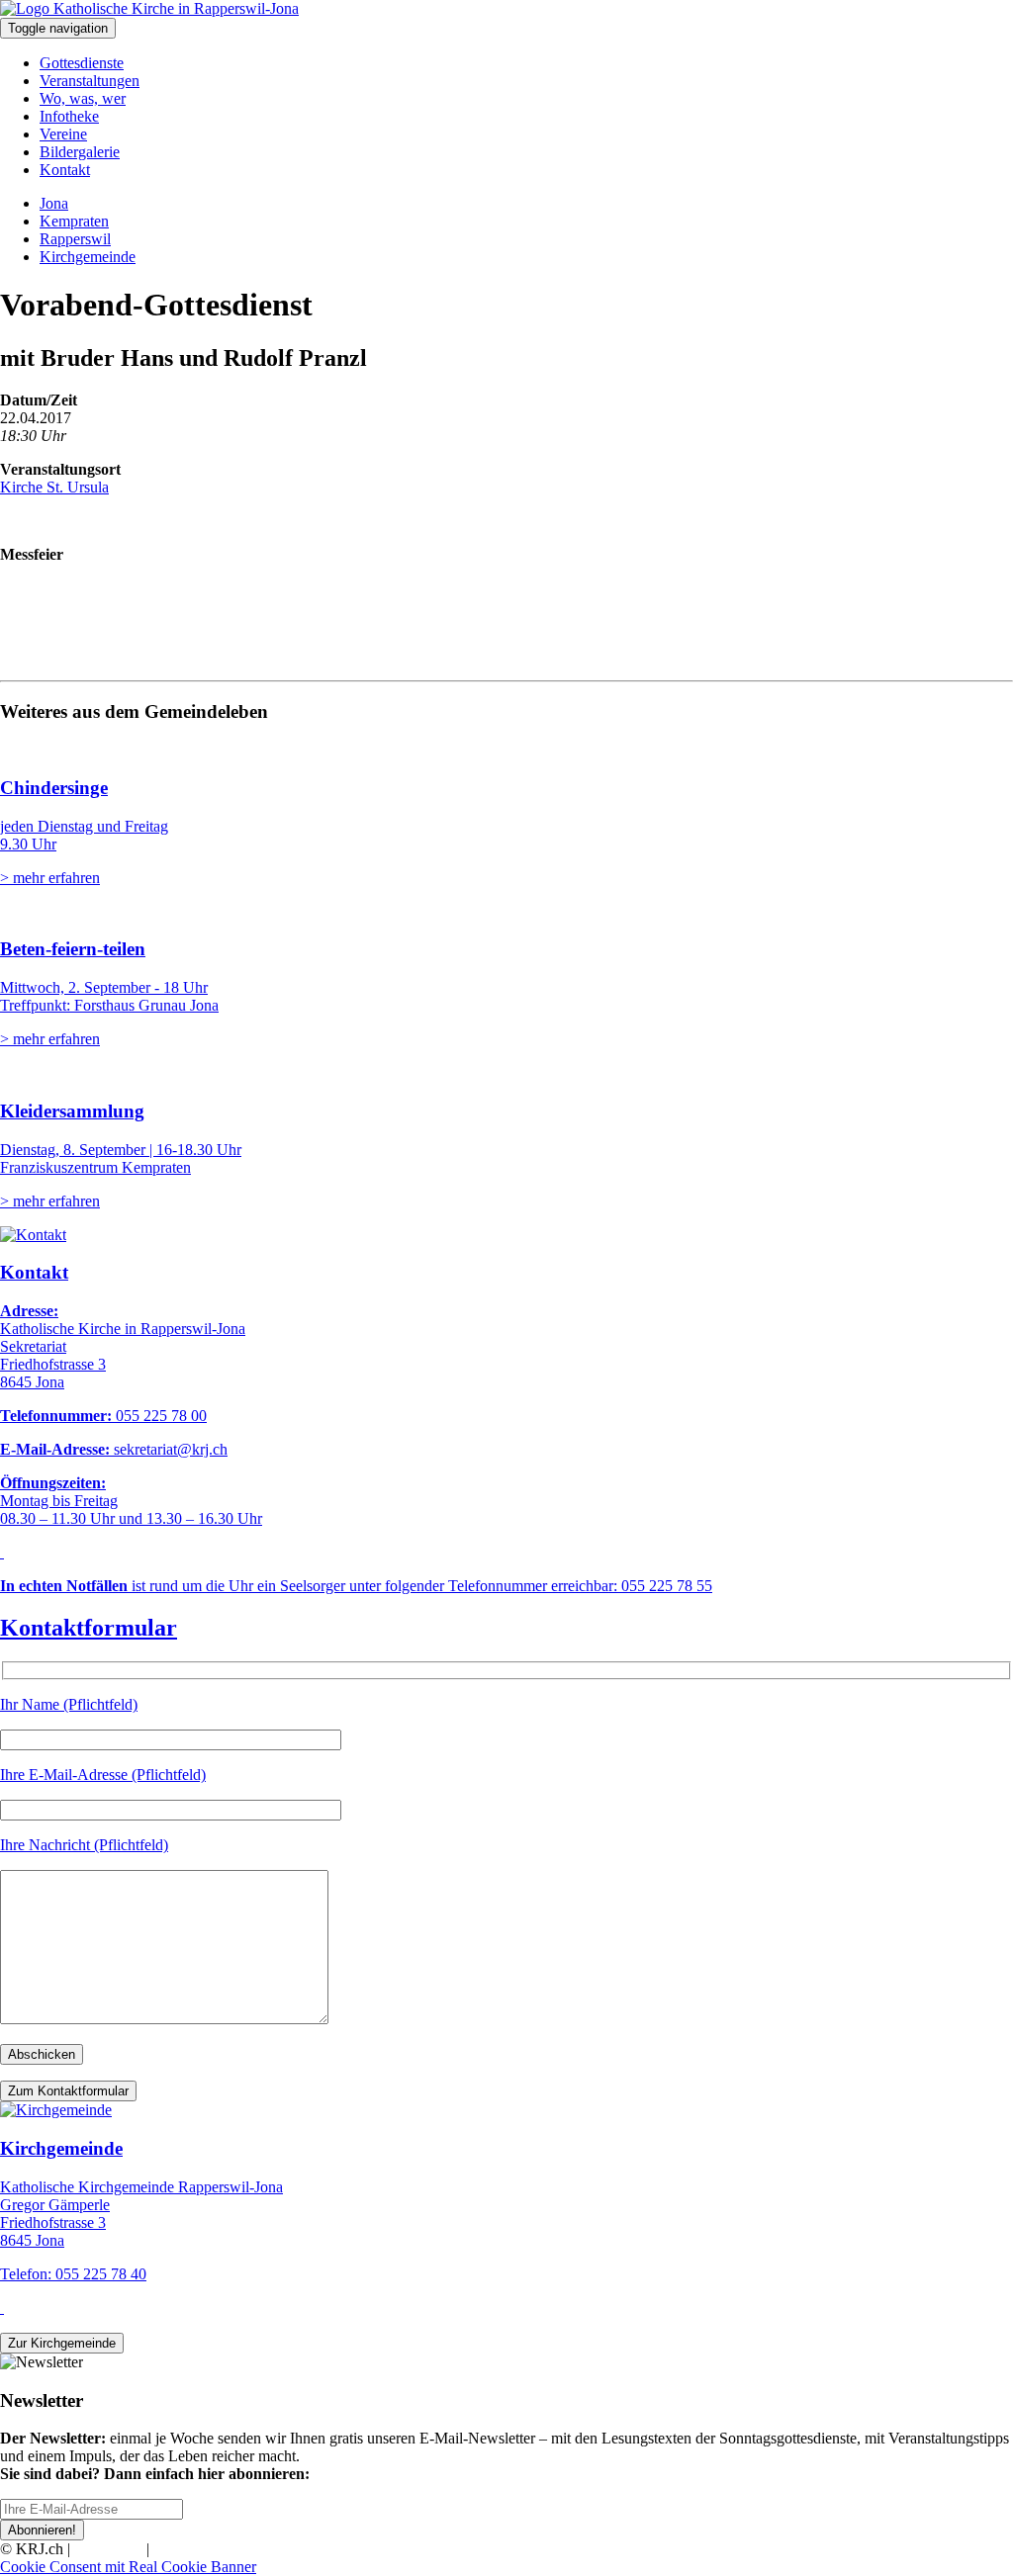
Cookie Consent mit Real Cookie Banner (128, 2567)
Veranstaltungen (90, 81)
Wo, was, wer (83, 98)
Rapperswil (75, 239)
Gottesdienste (82, 63)
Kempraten (74, 221)
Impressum (108, 2549)
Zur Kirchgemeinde (62, 2343)
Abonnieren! (42, 2530)
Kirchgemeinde (88, 257)
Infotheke (69, 116)
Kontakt (65, 170)
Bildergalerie (80, 152)
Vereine (63, 134)
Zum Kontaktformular (68, 2091)
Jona (54, 203)
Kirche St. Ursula (54, 487)
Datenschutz (192, 2549)
